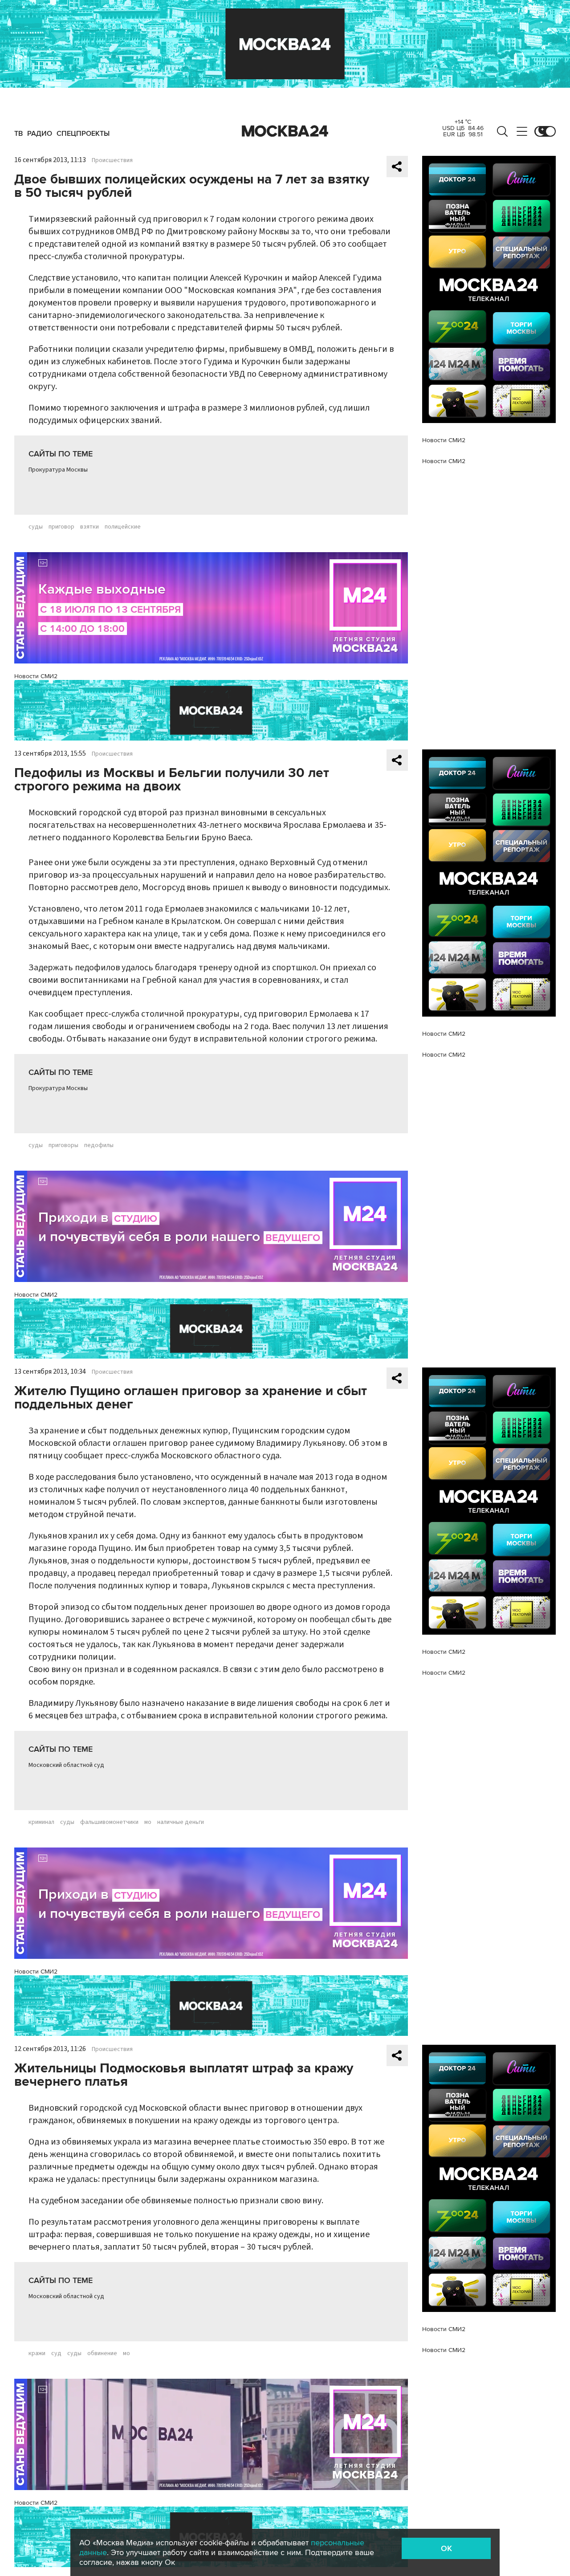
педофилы (99, 1145)
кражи (37, 2353)
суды (36, 527)
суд (56, 2353)
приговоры (63, 1145)
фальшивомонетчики (109, 1822)
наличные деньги (181, 1822)
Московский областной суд (66, 1765)
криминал (41, 1822)
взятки (90, 527)
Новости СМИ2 (36, 676)
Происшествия (112, 160)
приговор (61, 527)
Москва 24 (285, 131)
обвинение (102, 2353)
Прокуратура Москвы (58, 470)
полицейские (123, 527)
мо (148, 1822)
